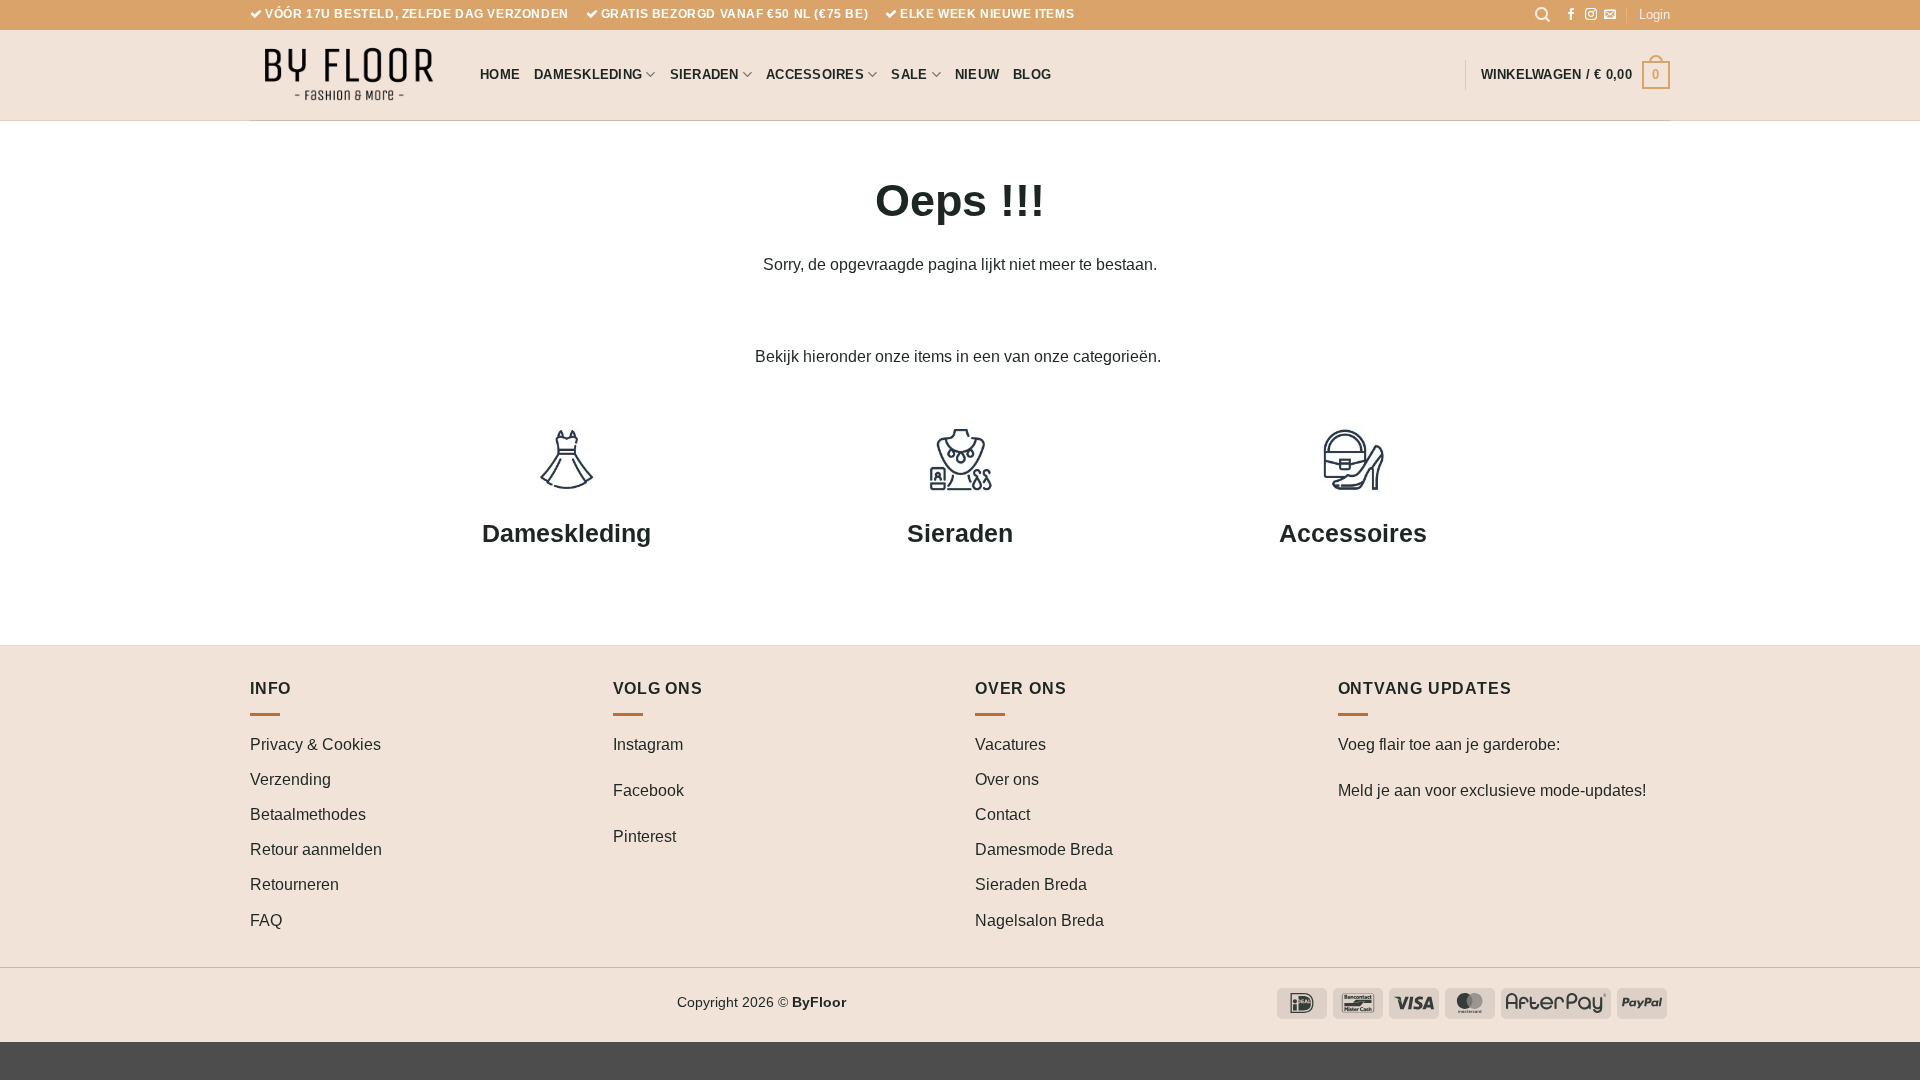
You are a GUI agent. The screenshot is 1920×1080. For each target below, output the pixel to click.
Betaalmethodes (308, 814)
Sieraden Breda (1031, 884)
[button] (1654, 15)
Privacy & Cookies (315, 744)
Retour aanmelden (316, 849)
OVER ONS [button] (1020, 688)
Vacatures (1010, 744)
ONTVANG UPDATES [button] (1425, 688)
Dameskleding (588, 74)
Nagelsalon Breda (1039, 920)
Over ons (1007, 779)
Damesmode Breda (1044, 849)
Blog (1032, 74)
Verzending (290, 779)
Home (500, 74)
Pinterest (644, 836)
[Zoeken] (1542, 15)
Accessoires (815, 74)
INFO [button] (270, 688)
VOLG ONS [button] (658, 688)
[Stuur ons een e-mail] (1610, 15)
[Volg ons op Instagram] (1591, 15)
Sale (909, 74)
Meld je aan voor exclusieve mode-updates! (1492, 790)
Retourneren (294, 884)
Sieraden (704, 74)
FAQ (266, 920)
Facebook (648, 790)
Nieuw (977, 74)
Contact (1002, 814)
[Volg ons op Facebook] (1571, 15)
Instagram (648, 744)
